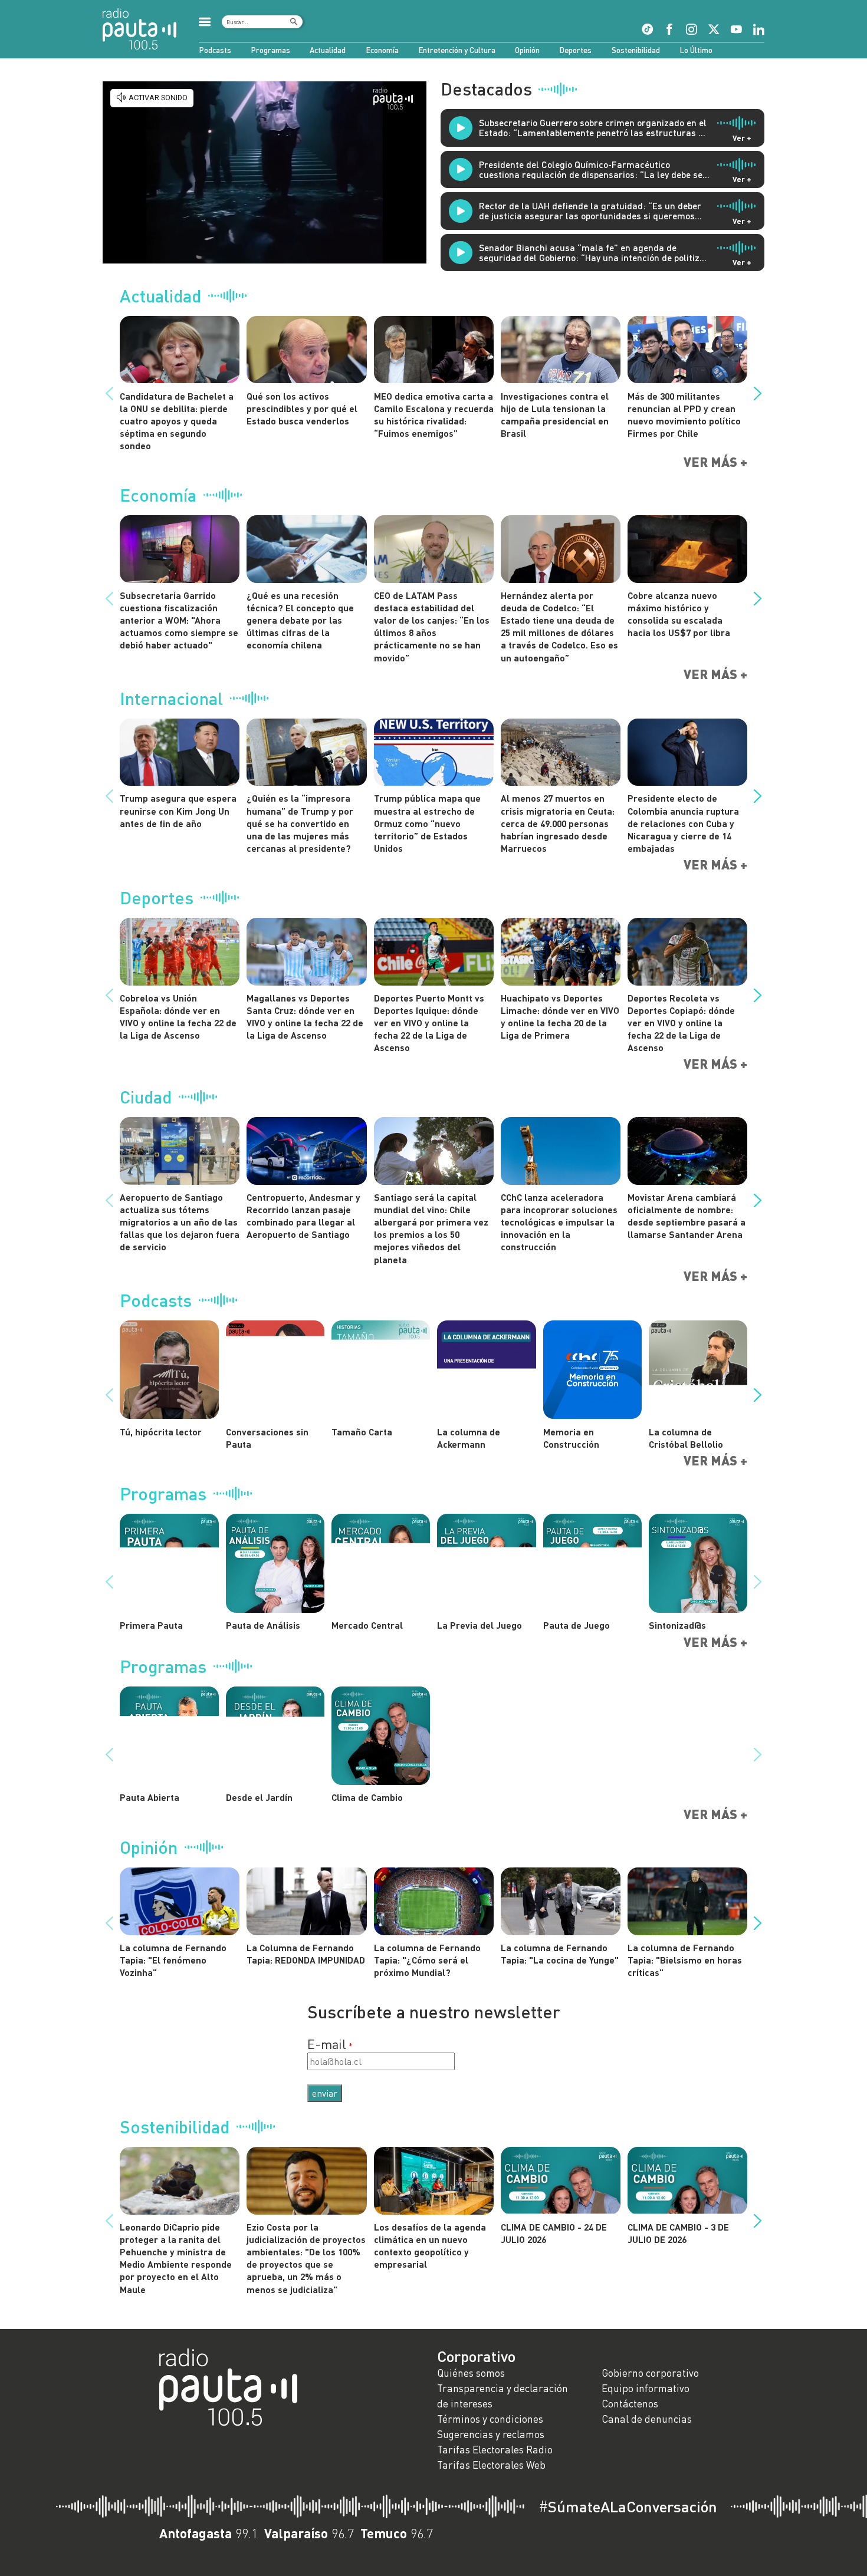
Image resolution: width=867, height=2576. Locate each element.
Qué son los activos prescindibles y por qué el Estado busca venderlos (302, 408)
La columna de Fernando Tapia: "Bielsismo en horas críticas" (685, 1960)
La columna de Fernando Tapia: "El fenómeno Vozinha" (173, 1960)
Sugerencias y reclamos (491, 2434)
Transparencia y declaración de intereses (503, 2396)
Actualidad (328, 50)
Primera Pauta (151, 1625)
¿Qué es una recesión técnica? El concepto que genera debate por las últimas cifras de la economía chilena (300, 620)
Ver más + (715, 462)
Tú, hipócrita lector (161, 1432)
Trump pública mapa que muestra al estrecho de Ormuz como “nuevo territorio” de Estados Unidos (427, 823)
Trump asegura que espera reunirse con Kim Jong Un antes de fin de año (178, 810)
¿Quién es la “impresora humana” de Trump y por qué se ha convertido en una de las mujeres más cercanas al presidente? (300, 823)
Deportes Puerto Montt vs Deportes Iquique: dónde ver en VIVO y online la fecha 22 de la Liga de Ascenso (429, 1023)
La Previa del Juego (480, 1625)
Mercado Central (367, 1625)
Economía (382, 50)
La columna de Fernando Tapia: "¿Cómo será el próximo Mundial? (427, 1960)
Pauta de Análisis (263, 1625)
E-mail (327, 2044)
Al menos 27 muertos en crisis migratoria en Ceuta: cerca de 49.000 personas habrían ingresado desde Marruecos (558, 823)
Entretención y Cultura (457, 50)
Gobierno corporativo (650, 2373)
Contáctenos (630, 2404)
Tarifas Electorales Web (491, 2465)
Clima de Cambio (367, 1797)
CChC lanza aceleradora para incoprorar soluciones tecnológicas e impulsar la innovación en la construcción (559, 1222)
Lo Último (696, 50)
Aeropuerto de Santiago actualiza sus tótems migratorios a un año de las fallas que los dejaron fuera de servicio (180, 1222)
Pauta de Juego (577, 1625)
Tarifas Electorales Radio (495, 2450)
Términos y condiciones (490, 2419)
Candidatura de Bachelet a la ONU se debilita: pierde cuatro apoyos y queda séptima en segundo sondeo (177, 421)
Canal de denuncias (647, 2419)
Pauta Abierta (150, 1797)
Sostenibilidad (636, 50)
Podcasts (215, 50)
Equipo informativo (646, 2388)
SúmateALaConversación (628, 2506)
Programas (270, 50)
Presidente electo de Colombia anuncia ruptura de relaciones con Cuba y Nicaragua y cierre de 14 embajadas (683, 823)
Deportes (575, 50)
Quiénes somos (471, 2373)
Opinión (527, 50)
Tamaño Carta (362, 1432)
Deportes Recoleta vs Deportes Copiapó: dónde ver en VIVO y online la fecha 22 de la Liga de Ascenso (681, 1023)
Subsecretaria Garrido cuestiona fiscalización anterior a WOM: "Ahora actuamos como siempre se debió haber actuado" (179, 620)
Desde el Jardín (259, 1797)
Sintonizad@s (677, 1625)
